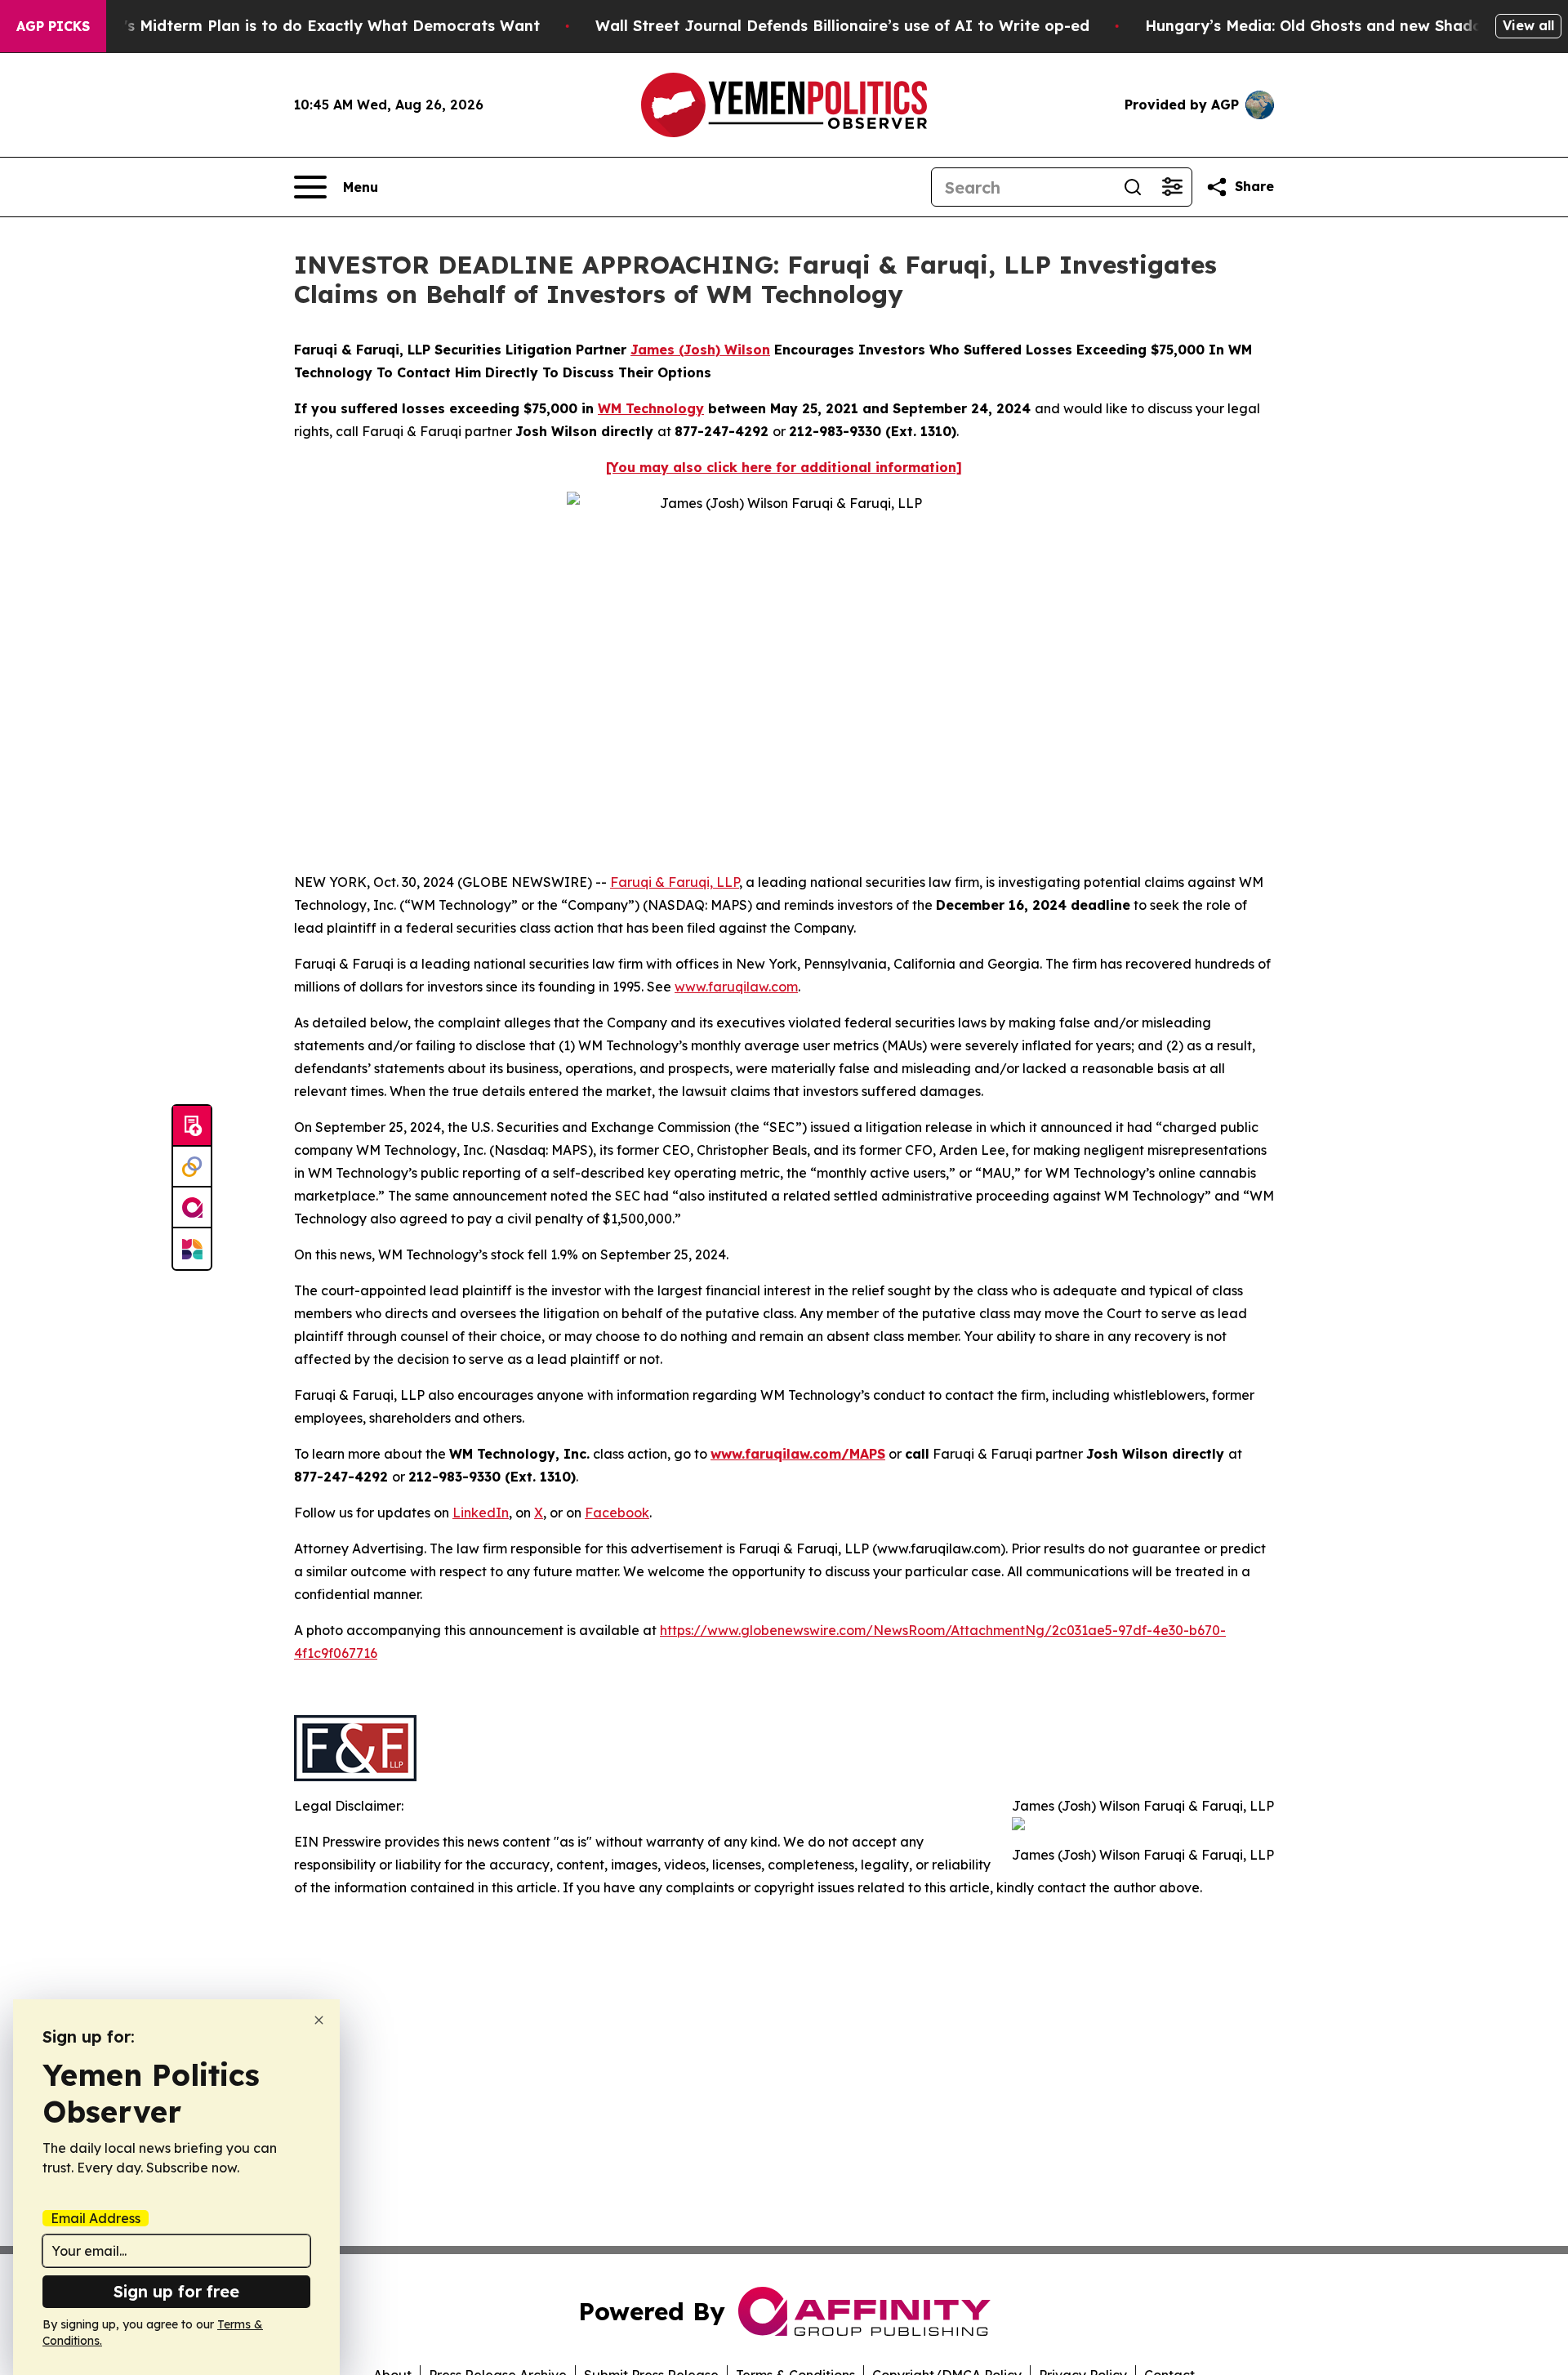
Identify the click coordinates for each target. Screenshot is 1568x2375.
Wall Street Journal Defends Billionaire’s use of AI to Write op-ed (842, 26)
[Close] (319, 2020)
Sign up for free (176, 2291)
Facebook (617, 1513)
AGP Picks (53, 26)
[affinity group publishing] (192, 1208)
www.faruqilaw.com (736, 987)
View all (1528, 25)
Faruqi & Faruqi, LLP (675, 882)
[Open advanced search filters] (1172, 187)
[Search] (1133, 187)
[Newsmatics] (192, 1249)
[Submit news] (192, 1126)
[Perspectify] (192, 1167)
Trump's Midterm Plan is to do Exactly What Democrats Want (308, 26)
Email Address (96, 2218)
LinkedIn (481, 1513)
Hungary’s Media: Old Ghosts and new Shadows (1323, 26)
